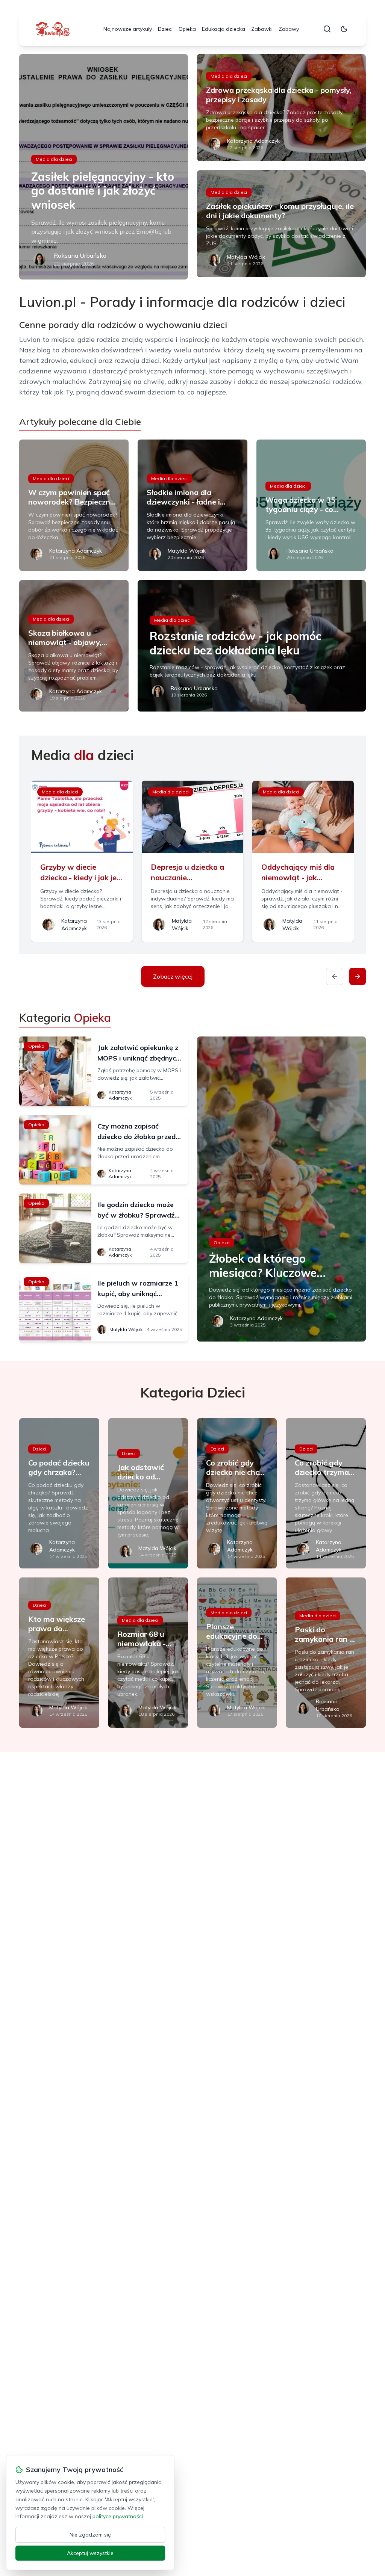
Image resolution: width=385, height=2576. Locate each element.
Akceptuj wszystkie (90, 2553)
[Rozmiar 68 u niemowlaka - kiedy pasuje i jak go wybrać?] (148, 1653)
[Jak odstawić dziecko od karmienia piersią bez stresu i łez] (148, 1493)
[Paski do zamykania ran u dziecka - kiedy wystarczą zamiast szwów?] (326, 1653)
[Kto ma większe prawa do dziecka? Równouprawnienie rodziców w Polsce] (59, 1653)
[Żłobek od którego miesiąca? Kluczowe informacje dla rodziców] (281, 1189)
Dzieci (165, 29)
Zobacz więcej (173, 976)
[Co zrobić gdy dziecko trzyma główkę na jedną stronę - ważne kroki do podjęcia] (326, 1493)
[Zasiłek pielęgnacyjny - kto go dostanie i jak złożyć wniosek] (104, 167)
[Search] (327, 29)
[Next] (358, 976)
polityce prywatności (118, 2516)
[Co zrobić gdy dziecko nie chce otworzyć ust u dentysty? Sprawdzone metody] (237, 1493)
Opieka (187, 29)
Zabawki (262, 29)
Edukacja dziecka (224, 29)
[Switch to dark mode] (344, 29)
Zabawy (289, 29)
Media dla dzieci (54, 159)
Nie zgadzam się (90, 2535)
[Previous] (335, 976)
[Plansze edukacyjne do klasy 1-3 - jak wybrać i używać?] (237, 1653)
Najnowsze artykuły (128, 29)
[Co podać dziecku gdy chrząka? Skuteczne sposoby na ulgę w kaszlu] (59, 1493)
